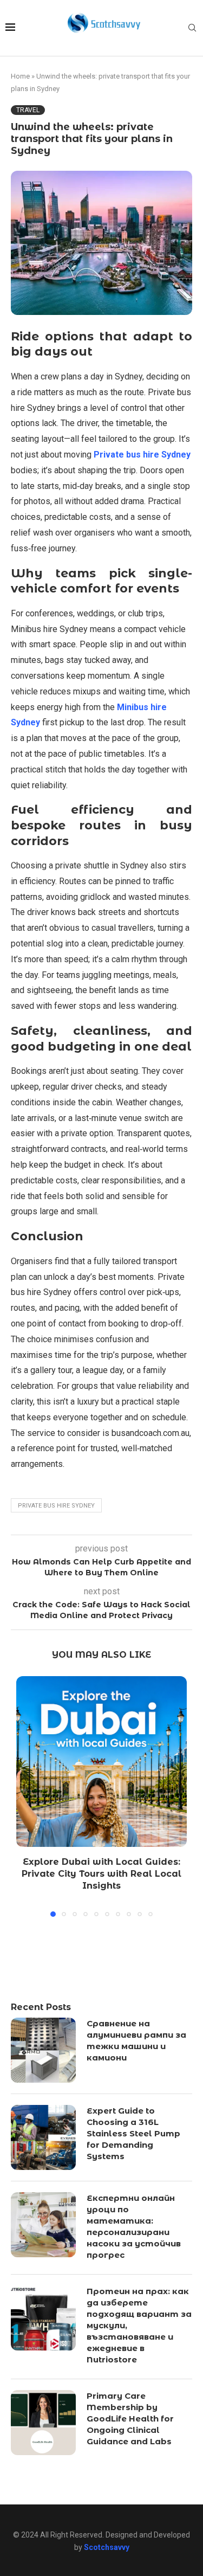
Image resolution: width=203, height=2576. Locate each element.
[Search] (192, 28)
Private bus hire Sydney (56, 1506)
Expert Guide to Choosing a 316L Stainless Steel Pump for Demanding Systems (133, 2133)
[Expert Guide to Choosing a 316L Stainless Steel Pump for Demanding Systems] (43, 2137)
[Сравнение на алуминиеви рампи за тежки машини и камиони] (43, 2050)
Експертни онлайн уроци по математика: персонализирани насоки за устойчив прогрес (134, 2226)
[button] (25, 1796)
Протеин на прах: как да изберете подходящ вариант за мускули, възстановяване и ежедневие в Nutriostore (139, 2325)
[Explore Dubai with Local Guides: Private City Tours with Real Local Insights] (101, 1762)
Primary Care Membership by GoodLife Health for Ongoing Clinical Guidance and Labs (130, 2419)
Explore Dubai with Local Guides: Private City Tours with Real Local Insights (101, 1874)
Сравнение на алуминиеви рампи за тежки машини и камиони (136, 2040)
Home (20, 76)
